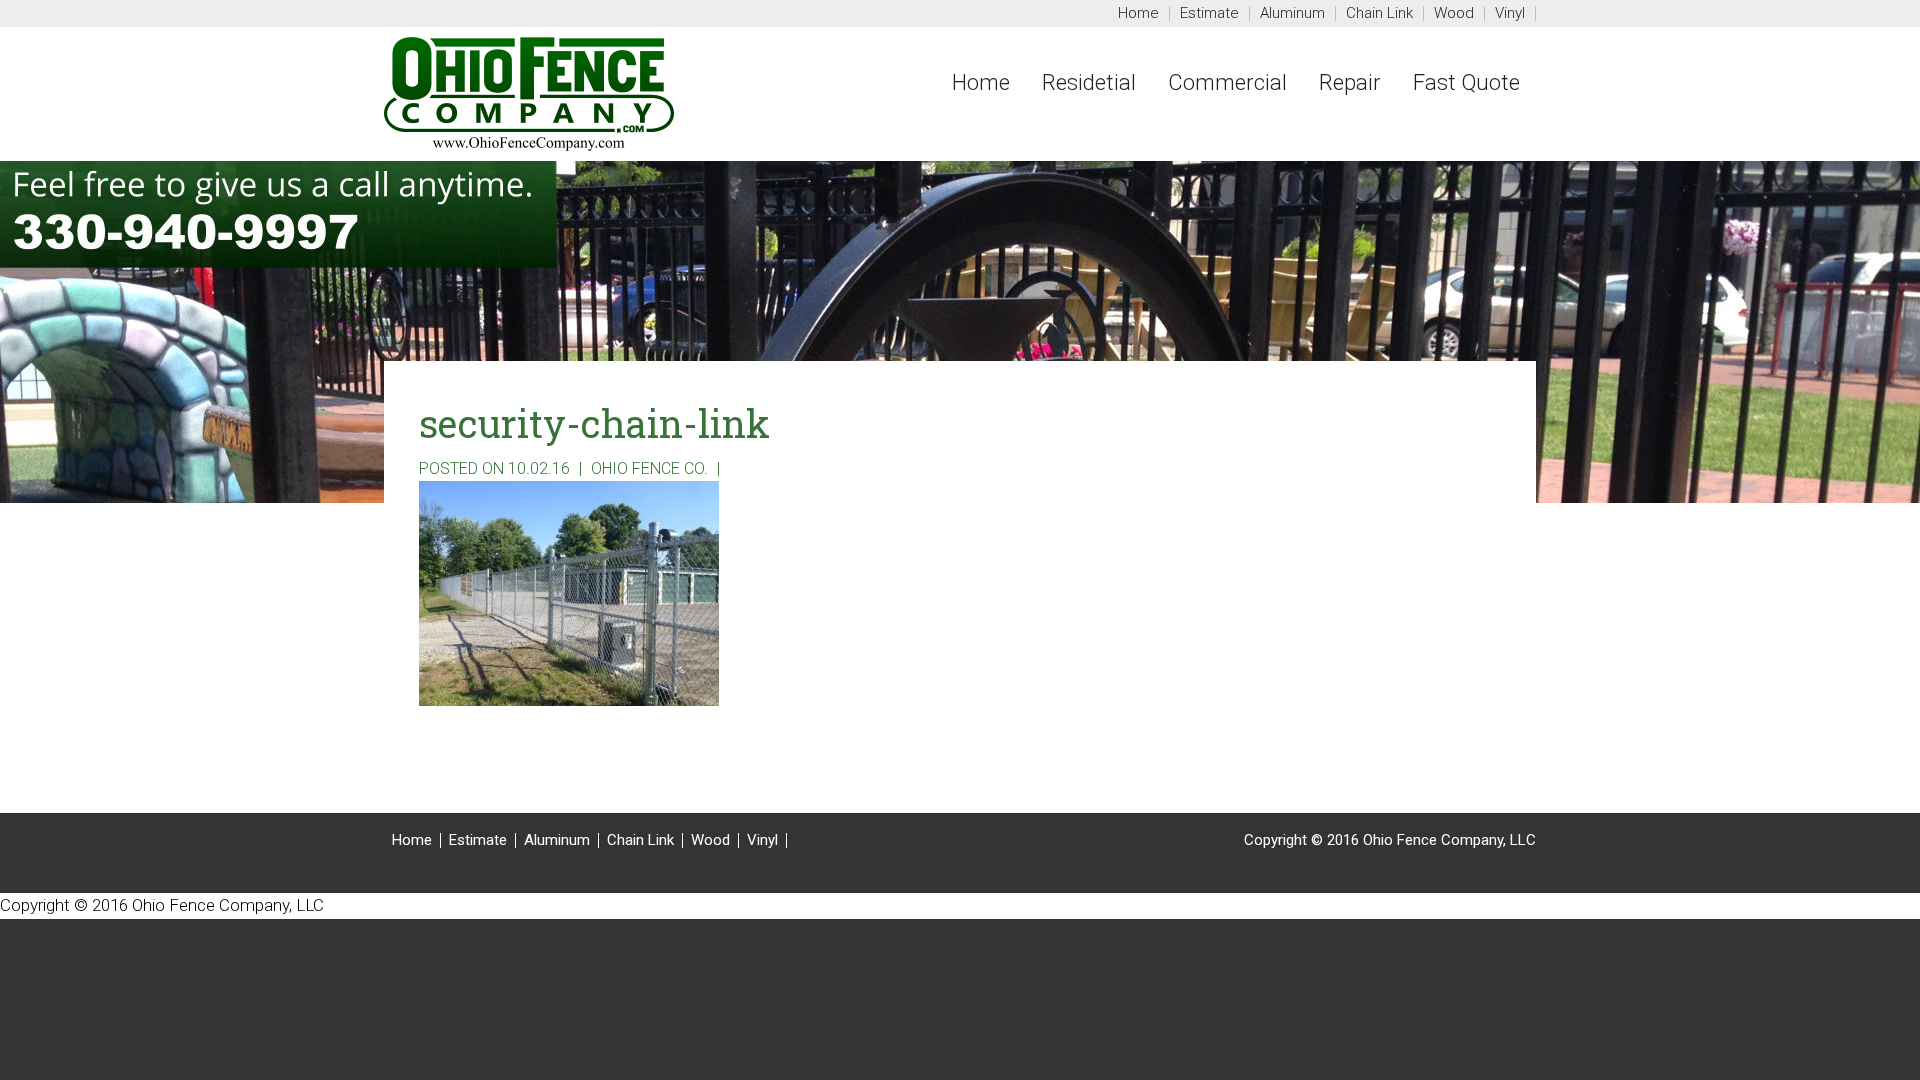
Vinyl (762, 840)
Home (412, 840)
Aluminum (557, 840)
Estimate (478, 840)
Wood (710, 840)
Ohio (604, 94)
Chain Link (640, 840)
